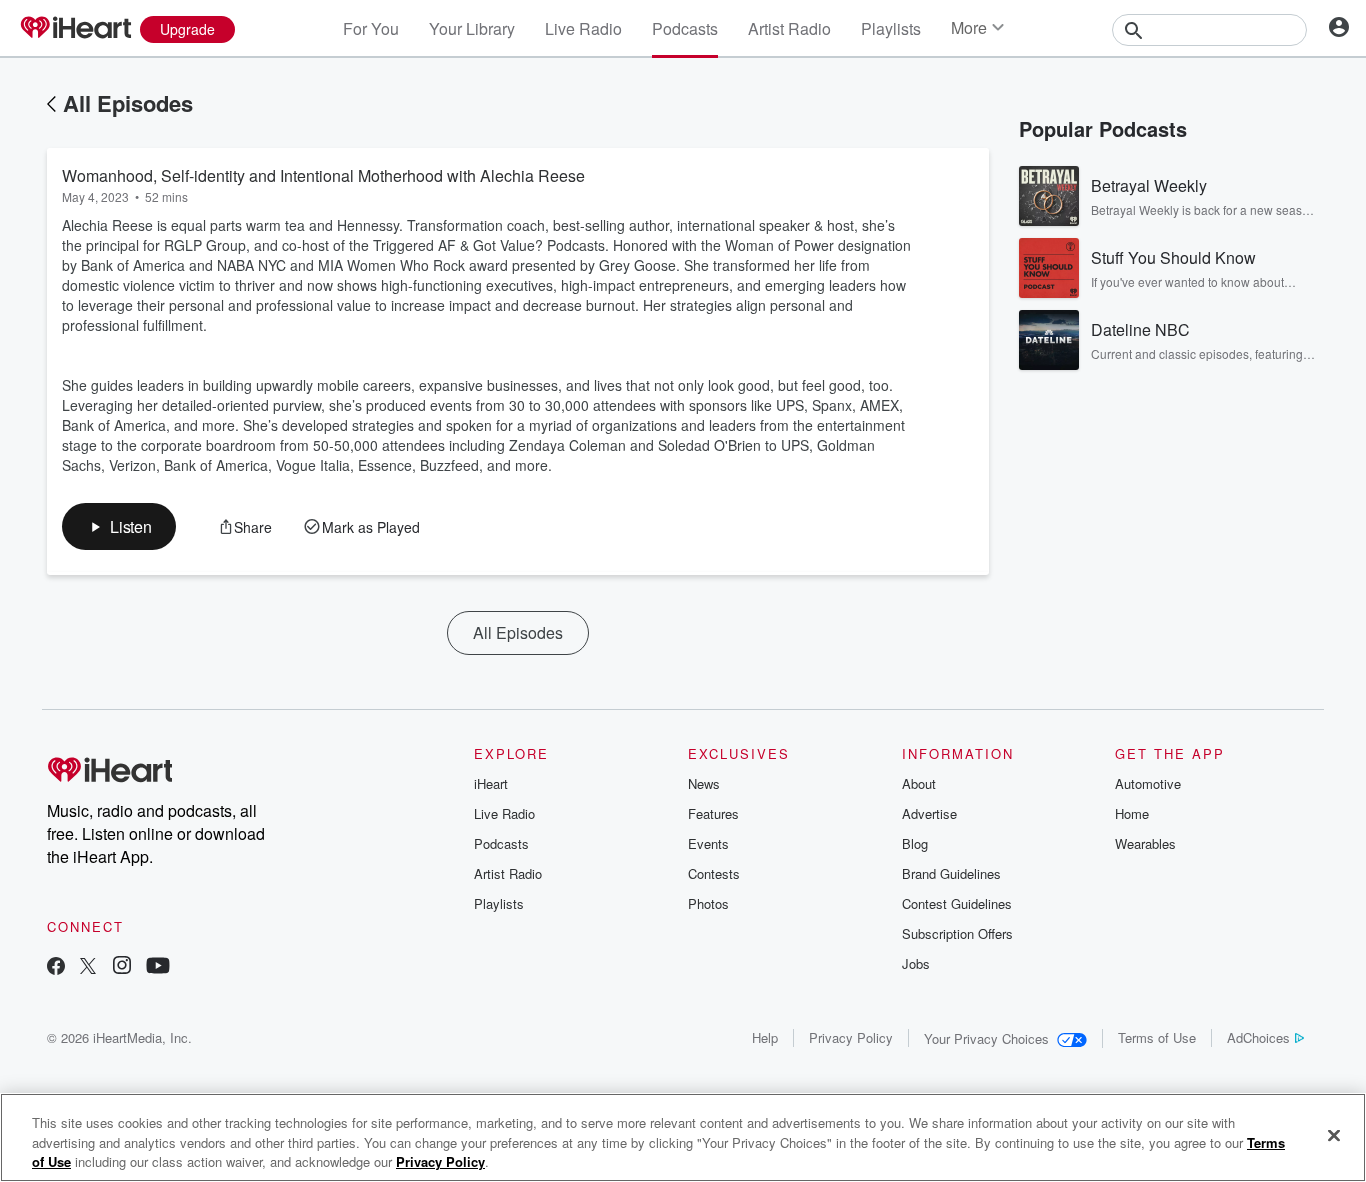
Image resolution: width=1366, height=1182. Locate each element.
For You (371, 28)
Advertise (929, 813)
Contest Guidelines (957, 903)
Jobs (916, 963)
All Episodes (128, 103)
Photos (708, 903)
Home (1132, 813)
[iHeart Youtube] (158, 967)
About (919, 783)
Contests (714, 873)
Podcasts (685, 28)
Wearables (1145, 843)
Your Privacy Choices (986, 1038)
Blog (915, 843)
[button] (119, 526)
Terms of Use (1157, 1037)
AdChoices (1258, 1037)
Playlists (891, 28)
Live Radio (583, 28)
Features (713, 813)
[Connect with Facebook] (56, 967)
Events (708, 843)
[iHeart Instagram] (122, 967)
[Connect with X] (88, 967)
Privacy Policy (851, 1037)
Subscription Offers (957, 933)
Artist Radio (789, 28)
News (704, 783)
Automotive (1148, 783)
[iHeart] (75, 29)
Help (765, 1037)
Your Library (472, 28)
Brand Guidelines (951, 873)
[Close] (1334, 1135)
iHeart (491, 783)
